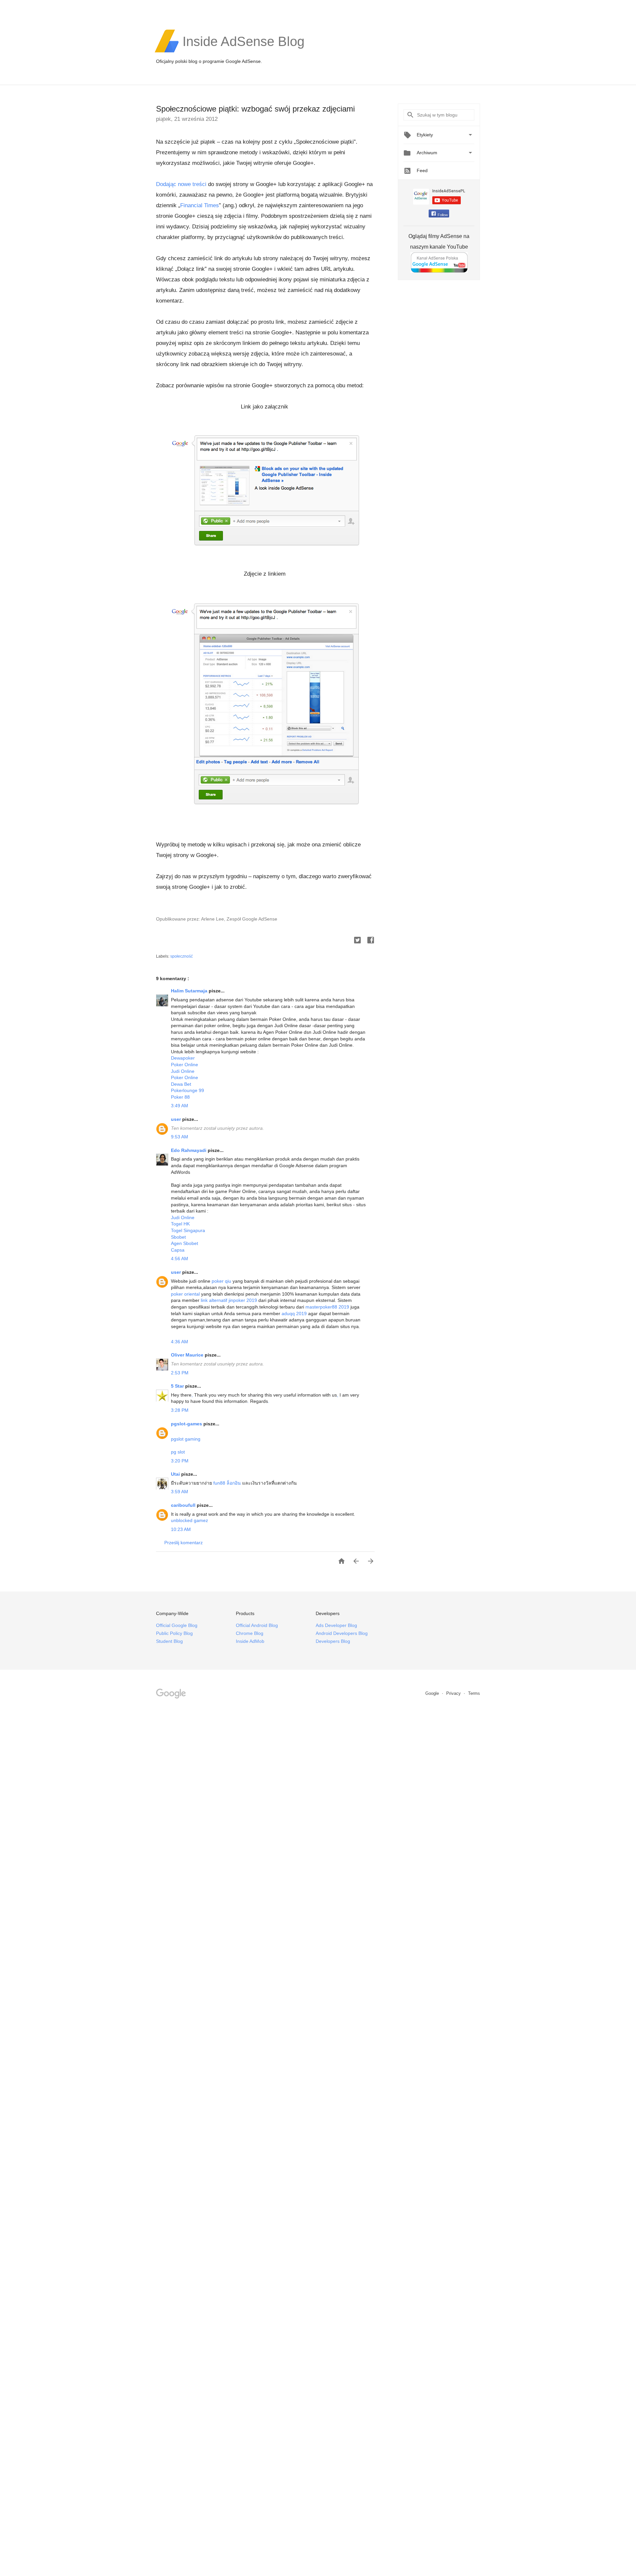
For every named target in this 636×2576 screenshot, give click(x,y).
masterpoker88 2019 (327, 1307)
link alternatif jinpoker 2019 (229, 1300)
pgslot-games (187, 1424)
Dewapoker (183, 1058)
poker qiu (221, 1281)
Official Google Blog (177, 1625)
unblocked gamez (189, 1520)
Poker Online (185, 1065)
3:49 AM (180, 1106)
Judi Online (183, 1071)
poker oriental (185, 1294)
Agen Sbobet (185, 1243)
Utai (176, 1474)
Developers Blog (333, 1641)
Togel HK (180, 1224)
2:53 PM (180, 1373)
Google (433, 1693)
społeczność (182, 956)
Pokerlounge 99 (187, 1090)
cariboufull (184, 1505)
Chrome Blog (250, 1633)
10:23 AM (181, 1529)
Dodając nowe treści (181, 184)
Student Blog (169, 1641)
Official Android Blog (257, 1625)
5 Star (178, 1386)
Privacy (454, 1693)
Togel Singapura (188, 1230)
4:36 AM (180, 1342)
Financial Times (200, 205)
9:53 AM (180, 1137)
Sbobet (178, 1237)
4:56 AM (180, 1259)
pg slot (178, 1452)
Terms (474, 1693)
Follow (443, 215)
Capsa (178, 1250)
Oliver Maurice (188, 1355)
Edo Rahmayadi (189, 1150)
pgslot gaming (186, 1439)
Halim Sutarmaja (190, 991)
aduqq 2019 (294, 1313)
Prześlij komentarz (184, 1543)
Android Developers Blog (342, 1633)
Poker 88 (180, 1097)
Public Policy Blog (174, 1633)
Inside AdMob (250, 1641)
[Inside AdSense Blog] (243, 52)
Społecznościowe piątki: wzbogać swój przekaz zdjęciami (255, 109)
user (177, 1119)
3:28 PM (180, 1410)
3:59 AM (180, 1492)
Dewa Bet (181, 1084)
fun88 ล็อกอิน (227, 1483)
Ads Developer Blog (336, 1625)
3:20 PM (180, 1461)
